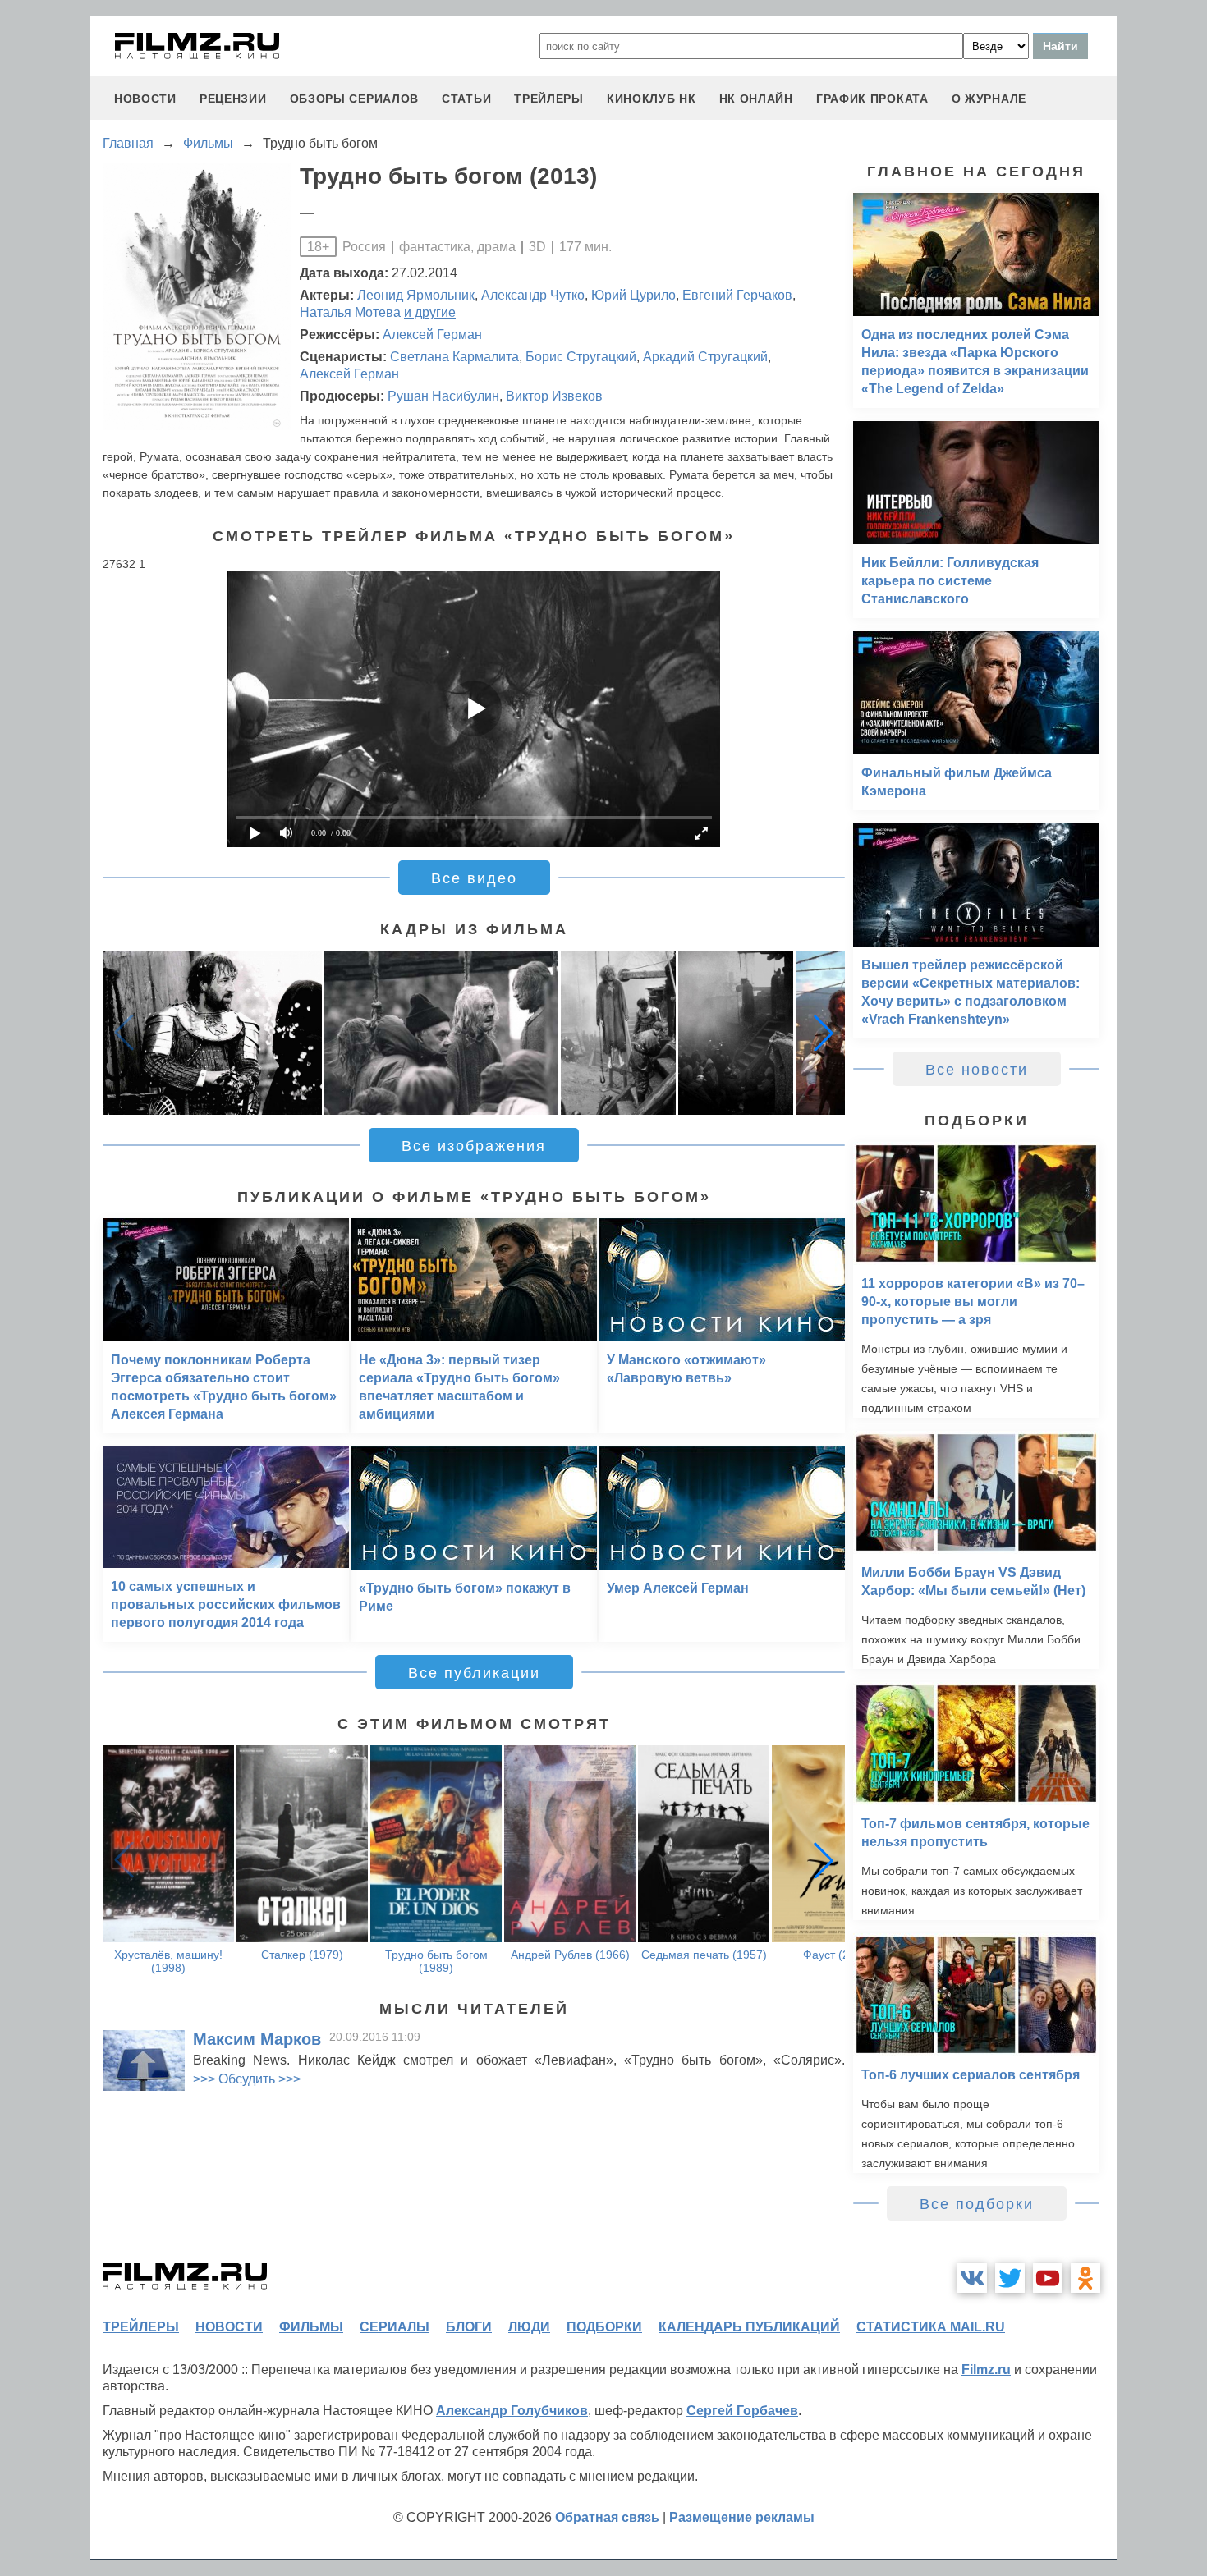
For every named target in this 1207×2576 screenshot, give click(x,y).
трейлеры (549, 99)
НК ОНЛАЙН (756, 99)
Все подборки (977, 2204)
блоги (469, 2327)
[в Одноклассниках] (1085, 2278)
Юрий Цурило (633, 295)
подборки (604, 2327)
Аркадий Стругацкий (705, 357)
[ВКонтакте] (972, 2278)
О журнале (989, 99)
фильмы (311, 2327)
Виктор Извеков (554, 396)
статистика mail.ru (931, 2327)
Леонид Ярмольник (416, 295)
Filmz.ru (986, 2370)
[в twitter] (1010, 2278)
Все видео (474, 878)
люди (529, 2327)
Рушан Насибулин (443, 396)
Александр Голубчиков (512, 2411)
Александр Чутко (533, 295)
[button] (824, 1033)
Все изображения (474, 1146)
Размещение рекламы (742, 2517)
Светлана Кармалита (454, 357)
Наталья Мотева (350, 312)
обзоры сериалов (355, 99)
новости (145, 99)
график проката (872, 99)
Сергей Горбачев (742, 2411)
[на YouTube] (1048, 2278)
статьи (466, 99)
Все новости (977, 1070)
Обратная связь (607, 2517)
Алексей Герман (432, 335)
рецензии (233, 99)
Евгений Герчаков (737, 295)
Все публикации (474, 1673)
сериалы (395, 2327)
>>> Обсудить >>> (247, 2079)
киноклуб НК (652, 99)
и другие (430, 312)
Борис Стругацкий (581, 357)
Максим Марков (257, 2039)
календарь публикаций (749, 2327)
